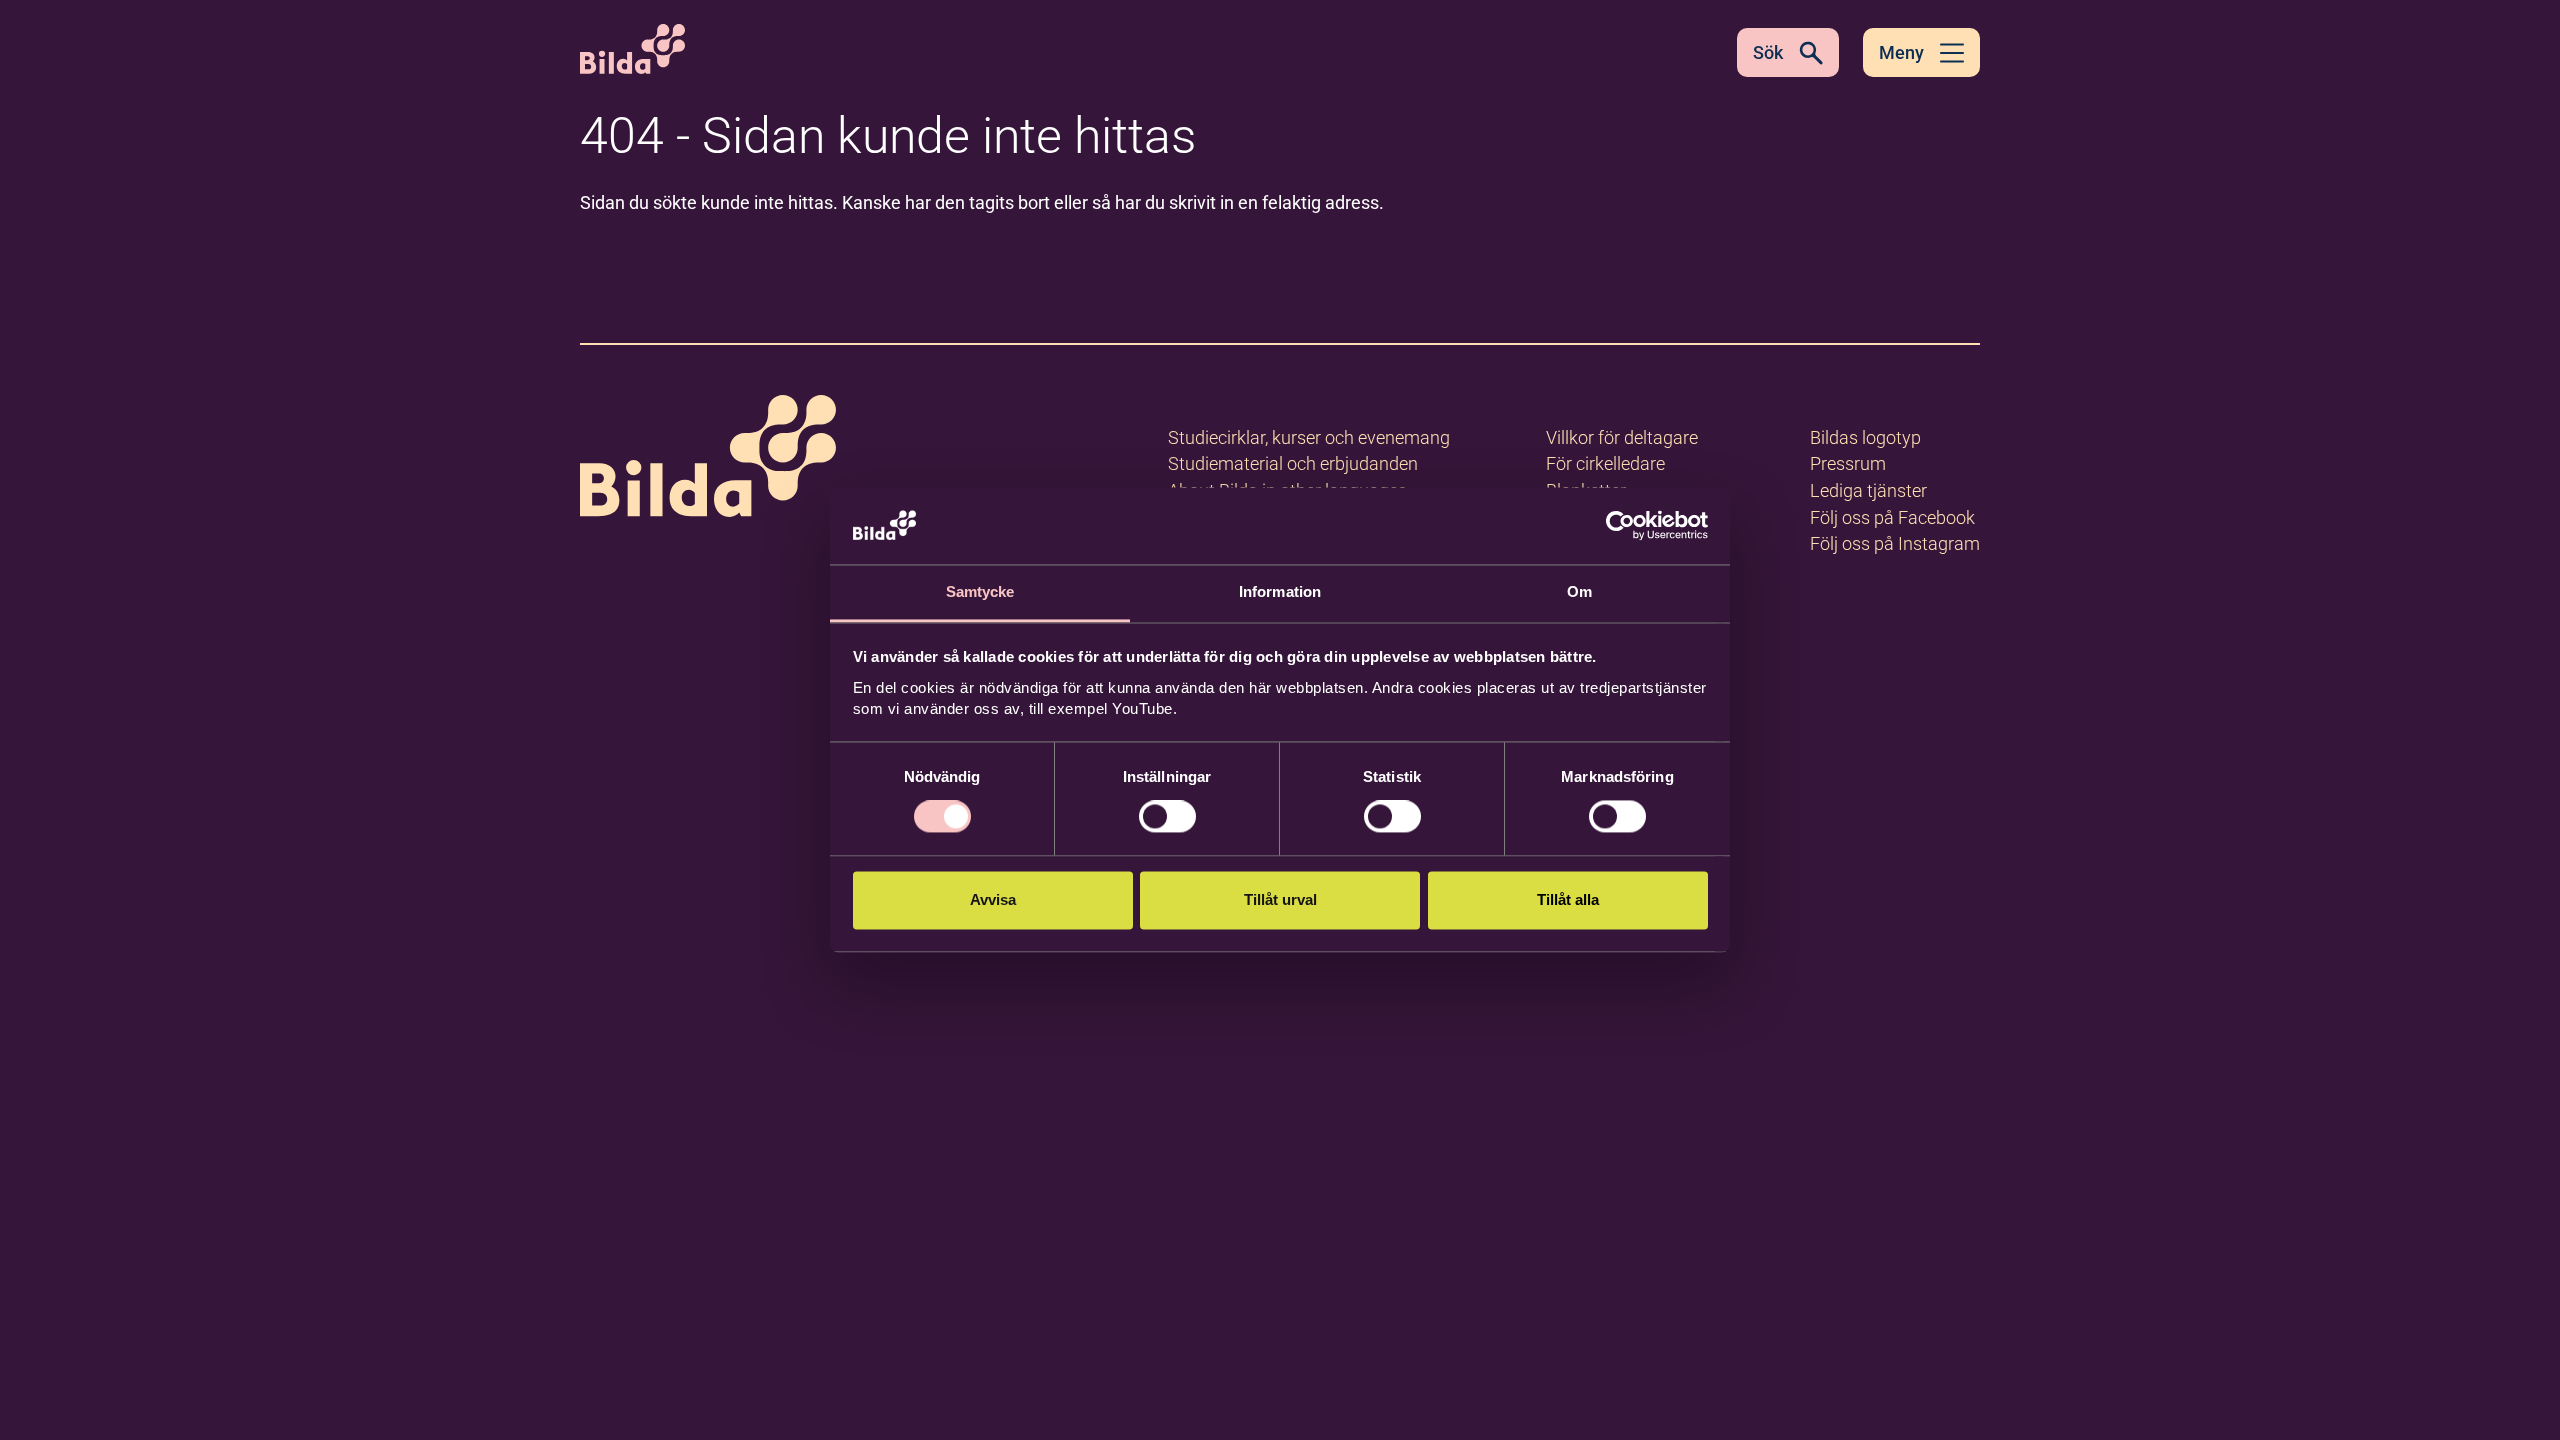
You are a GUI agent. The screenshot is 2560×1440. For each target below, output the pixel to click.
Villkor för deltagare (1622, 437)
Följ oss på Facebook (1892, 517)
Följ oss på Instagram (1895, 543)
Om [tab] (1579, 591)
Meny (1901, 52)
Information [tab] (1280, 591)
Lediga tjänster (1868, 490)
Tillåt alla (1568, 899)
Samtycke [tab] (980, 591)
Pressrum (1848, 463)
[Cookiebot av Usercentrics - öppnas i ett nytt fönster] (1620, 526)
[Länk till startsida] (708, 459)
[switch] (1167, 817)
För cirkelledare (1605, 463)
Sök (1768, 52)
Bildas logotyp (1865, 437)
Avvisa (993, 899)
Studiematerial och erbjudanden (1293, 463)
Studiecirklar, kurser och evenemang (1309, 437)
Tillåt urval (1280, 899)
